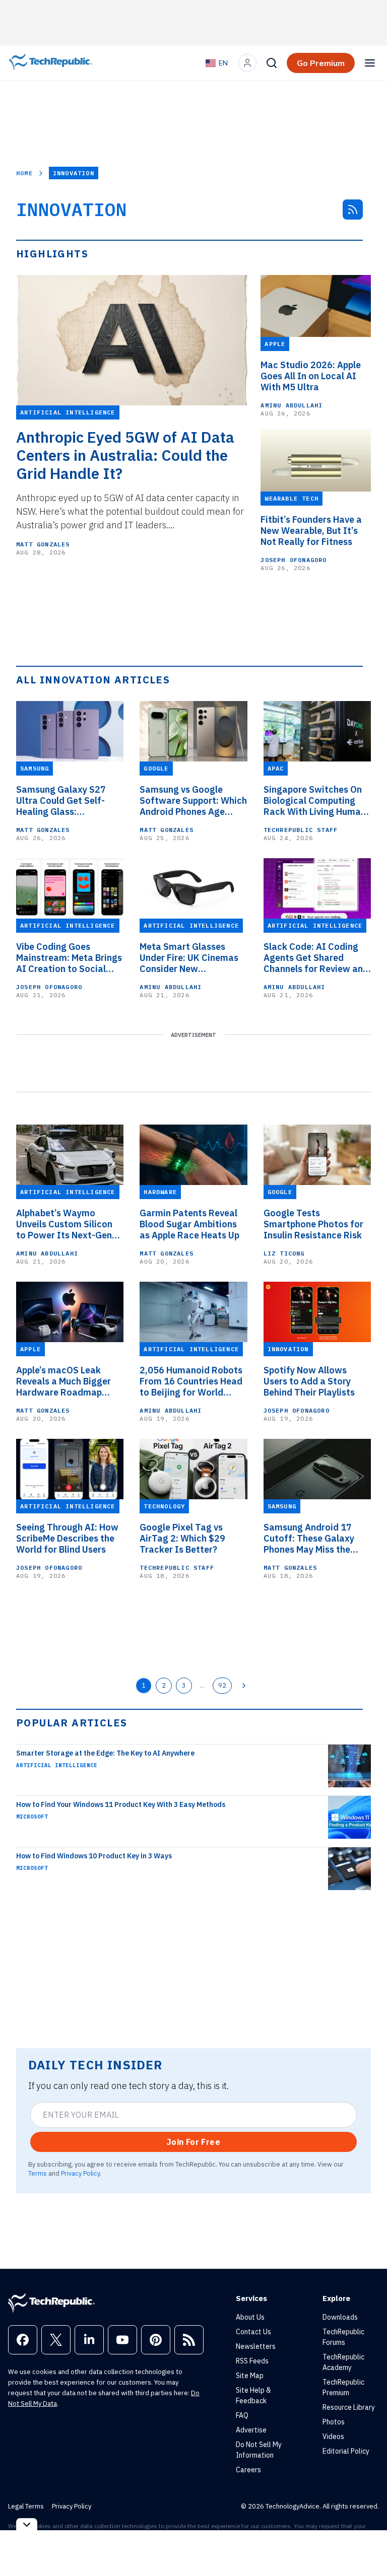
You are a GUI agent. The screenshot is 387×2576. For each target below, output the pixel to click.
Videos (333, 2436)
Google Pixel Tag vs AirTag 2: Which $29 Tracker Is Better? (182, 1539)
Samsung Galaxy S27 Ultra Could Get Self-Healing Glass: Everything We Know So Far (66, 801)
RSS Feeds (252, 2361)
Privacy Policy (80, 2173)
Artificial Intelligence (57, 1765)
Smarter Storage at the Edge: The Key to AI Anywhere (105, 1753)
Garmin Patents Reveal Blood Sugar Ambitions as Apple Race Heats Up (189, 1224)
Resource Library (349, 2407)
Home (24, 173)
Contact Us (253, 2332)
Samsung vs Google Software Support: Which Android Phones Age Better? (193, 801)
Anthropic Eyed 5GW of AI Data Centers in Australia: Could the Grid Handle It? (125, 455)
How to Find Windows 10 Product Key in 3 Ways (94, 1856)
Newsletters (256, 2346)
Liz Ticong (284, 1253)
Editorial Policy (346, 2451)
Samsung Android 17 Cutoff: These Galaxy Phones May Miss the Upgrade (309, 1539)
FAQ (242, 2415)
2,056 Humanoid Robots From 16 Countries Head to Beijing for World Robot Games (191, 1381)
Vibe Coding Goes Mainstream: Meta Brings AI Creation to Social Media (69, 958)
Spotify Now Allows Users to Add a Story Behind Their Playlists (309, 1381)
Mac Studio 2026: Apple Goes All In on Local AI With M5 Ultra (311, 376)
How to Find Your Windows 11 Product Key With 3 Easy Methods (121, 1804)
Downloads (340, 2317)
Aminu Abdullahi (292, 405)
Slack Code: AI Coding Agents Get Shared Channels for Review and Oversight (316, 958)
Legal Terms (26, 2506)
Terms (38, 2173)
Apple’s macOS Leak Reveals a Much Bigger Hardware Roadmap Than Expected (63, 1381)
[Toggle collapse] (27, 2524)
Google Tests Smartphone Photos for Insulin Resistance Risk (313, 1224)
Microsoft (32, 1817)
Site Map (250, 2376)
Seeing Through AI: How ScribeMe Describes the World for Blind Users (67, 1539)
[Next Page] (244, 1686)
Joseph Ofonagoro (294, 560)
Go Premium (321, 63)
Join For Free (193, 2142)
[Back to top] (367, 2545)
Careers (248, 2470)
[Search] (272, 63)
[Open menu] (370, 63)
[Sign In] (247, 63)
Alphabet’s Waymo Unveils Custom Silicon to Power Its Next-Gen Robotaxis (64, 1224)
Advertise (251, 2430)
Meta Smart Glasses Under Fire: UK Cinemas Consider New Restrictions (189, 958)
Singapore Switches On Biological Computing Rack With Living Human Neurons (315, 801)
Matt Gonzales (43, 544)
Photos (334, 2422)
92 (222, 1685)
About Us (250, 2317)
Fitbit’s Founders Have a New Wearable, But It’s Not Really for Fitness (311, 531)
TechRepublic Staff (301, 830)
